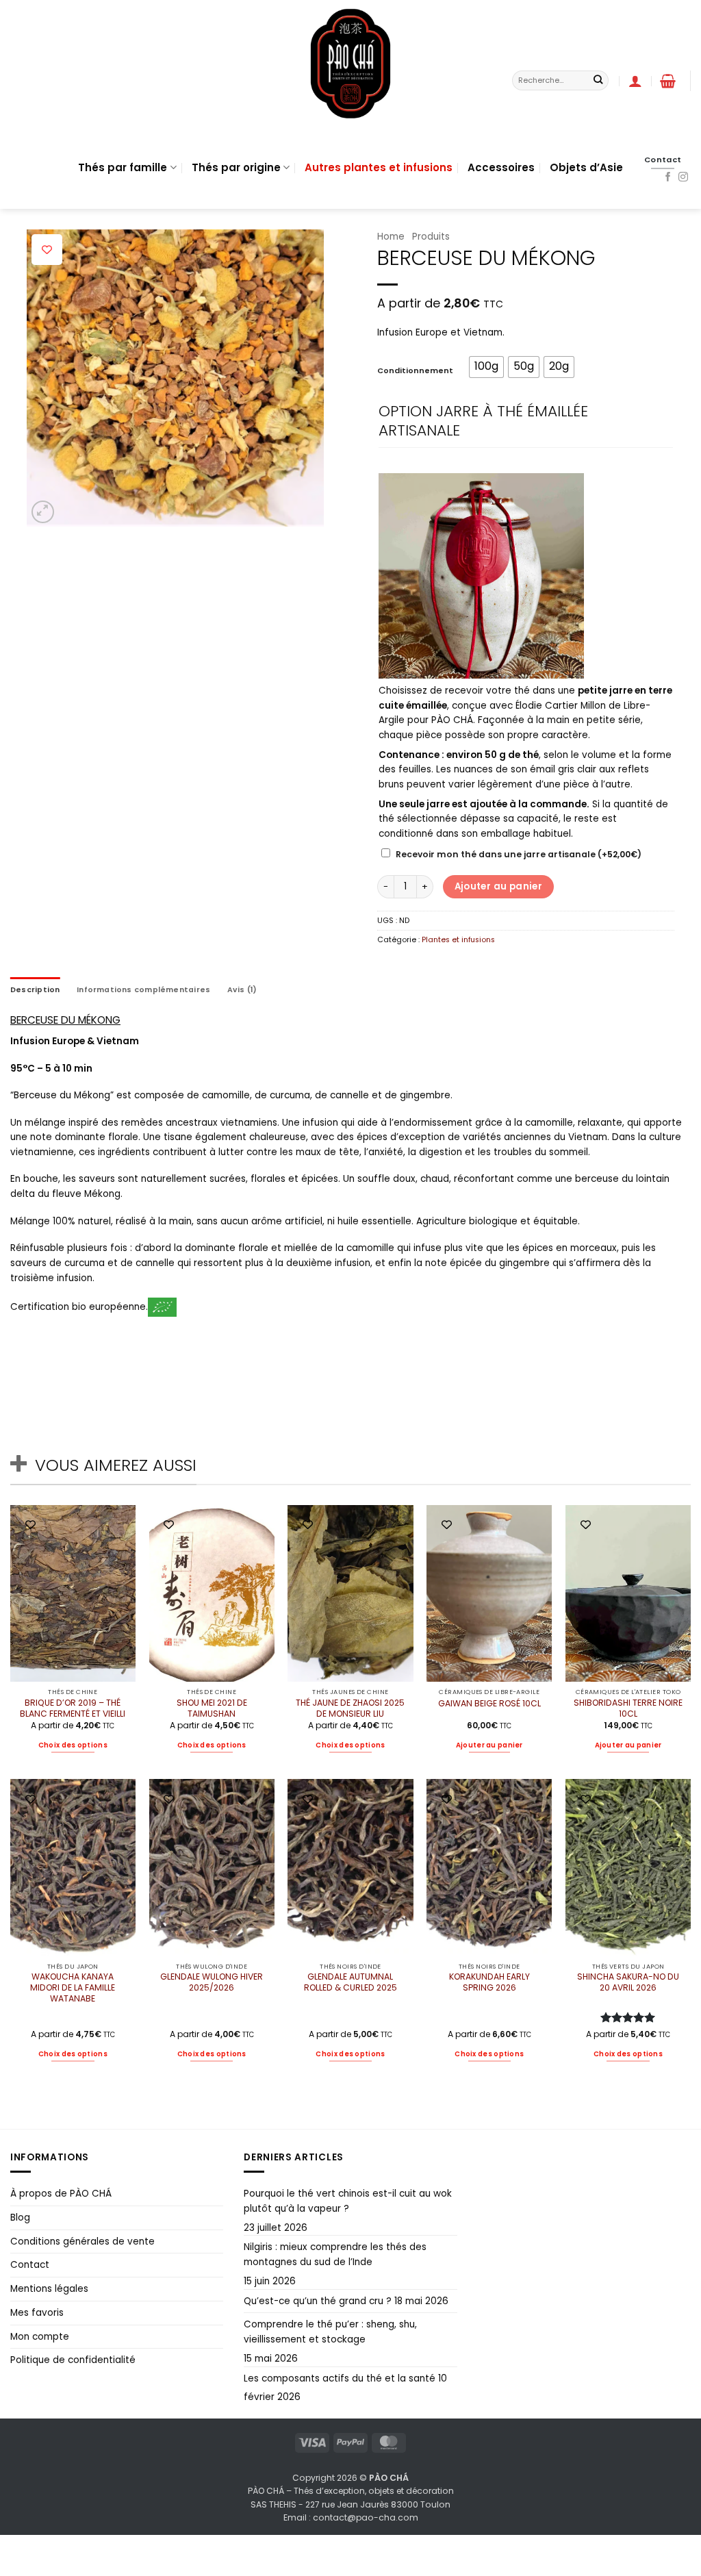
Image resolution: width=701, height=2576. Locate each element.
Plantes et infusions (458, 940)
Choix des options (73, 1745)
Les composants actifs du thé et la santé (340, 2378)
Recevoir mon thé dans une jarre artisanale (519, 854)
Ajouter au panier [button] (489, 1745)
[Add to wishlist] (47, 250)
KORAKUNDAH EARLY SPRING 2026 (489, 1982)
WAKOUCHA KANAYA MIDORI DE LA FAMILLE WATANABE (73, 1988)
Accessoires (501, 167)
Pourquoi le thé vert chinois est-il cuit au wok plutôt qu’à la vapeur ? (348, 2201)
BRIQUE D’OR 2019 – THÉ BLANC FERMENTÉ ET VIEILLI (73, 1708)
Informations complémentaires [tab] (143, 990)
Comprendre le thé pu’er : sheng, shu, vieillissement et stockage (330, 2332)
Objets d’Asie (586, 167)
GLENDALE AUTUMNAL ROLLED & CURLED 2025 (350, 1982)
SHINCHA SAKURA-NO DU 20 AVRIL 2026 (628, 1982)
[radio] (486, 367)
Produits (431, 237)
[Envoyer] (598, 80)
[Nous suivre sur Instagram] (683, 177)
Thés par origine (236, 167)
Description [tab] (35, 990)
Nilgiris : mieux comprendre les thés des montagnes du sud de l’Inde (335, 2255)
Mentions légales (49, 2289)
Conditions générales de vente (82, 2242)
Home (391, 237)
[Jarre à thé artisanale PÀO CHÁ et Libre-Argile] (481, 576)
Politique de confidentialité (73, 2360)
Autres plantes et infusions (379, 167)
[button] (668, 81)
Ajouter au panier (499, 886)
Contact (30, 2265)
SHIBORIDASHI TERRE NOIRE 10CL (628, 1708)
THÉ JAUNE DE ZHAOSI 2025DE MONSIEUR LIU (350, 1708)
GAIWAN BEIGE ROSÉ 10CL (489, 1704)
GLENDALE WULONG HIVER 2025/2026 (212, 1982)
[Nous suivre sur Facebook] (668, 177)
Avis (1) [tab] (242, 990)
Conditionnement (415, 371)
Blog (20, 2218)
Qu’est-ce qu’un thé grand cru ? (318, 2301)
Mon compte (40, 2337)
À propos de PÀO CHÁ (61, 2194)
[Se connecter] (635, 81)
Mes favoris (37, 2313)
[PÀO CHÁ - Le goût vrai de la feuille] (350, 63)
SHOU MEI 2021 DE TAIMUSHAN (212, 1708)
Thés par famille (123, 167)
